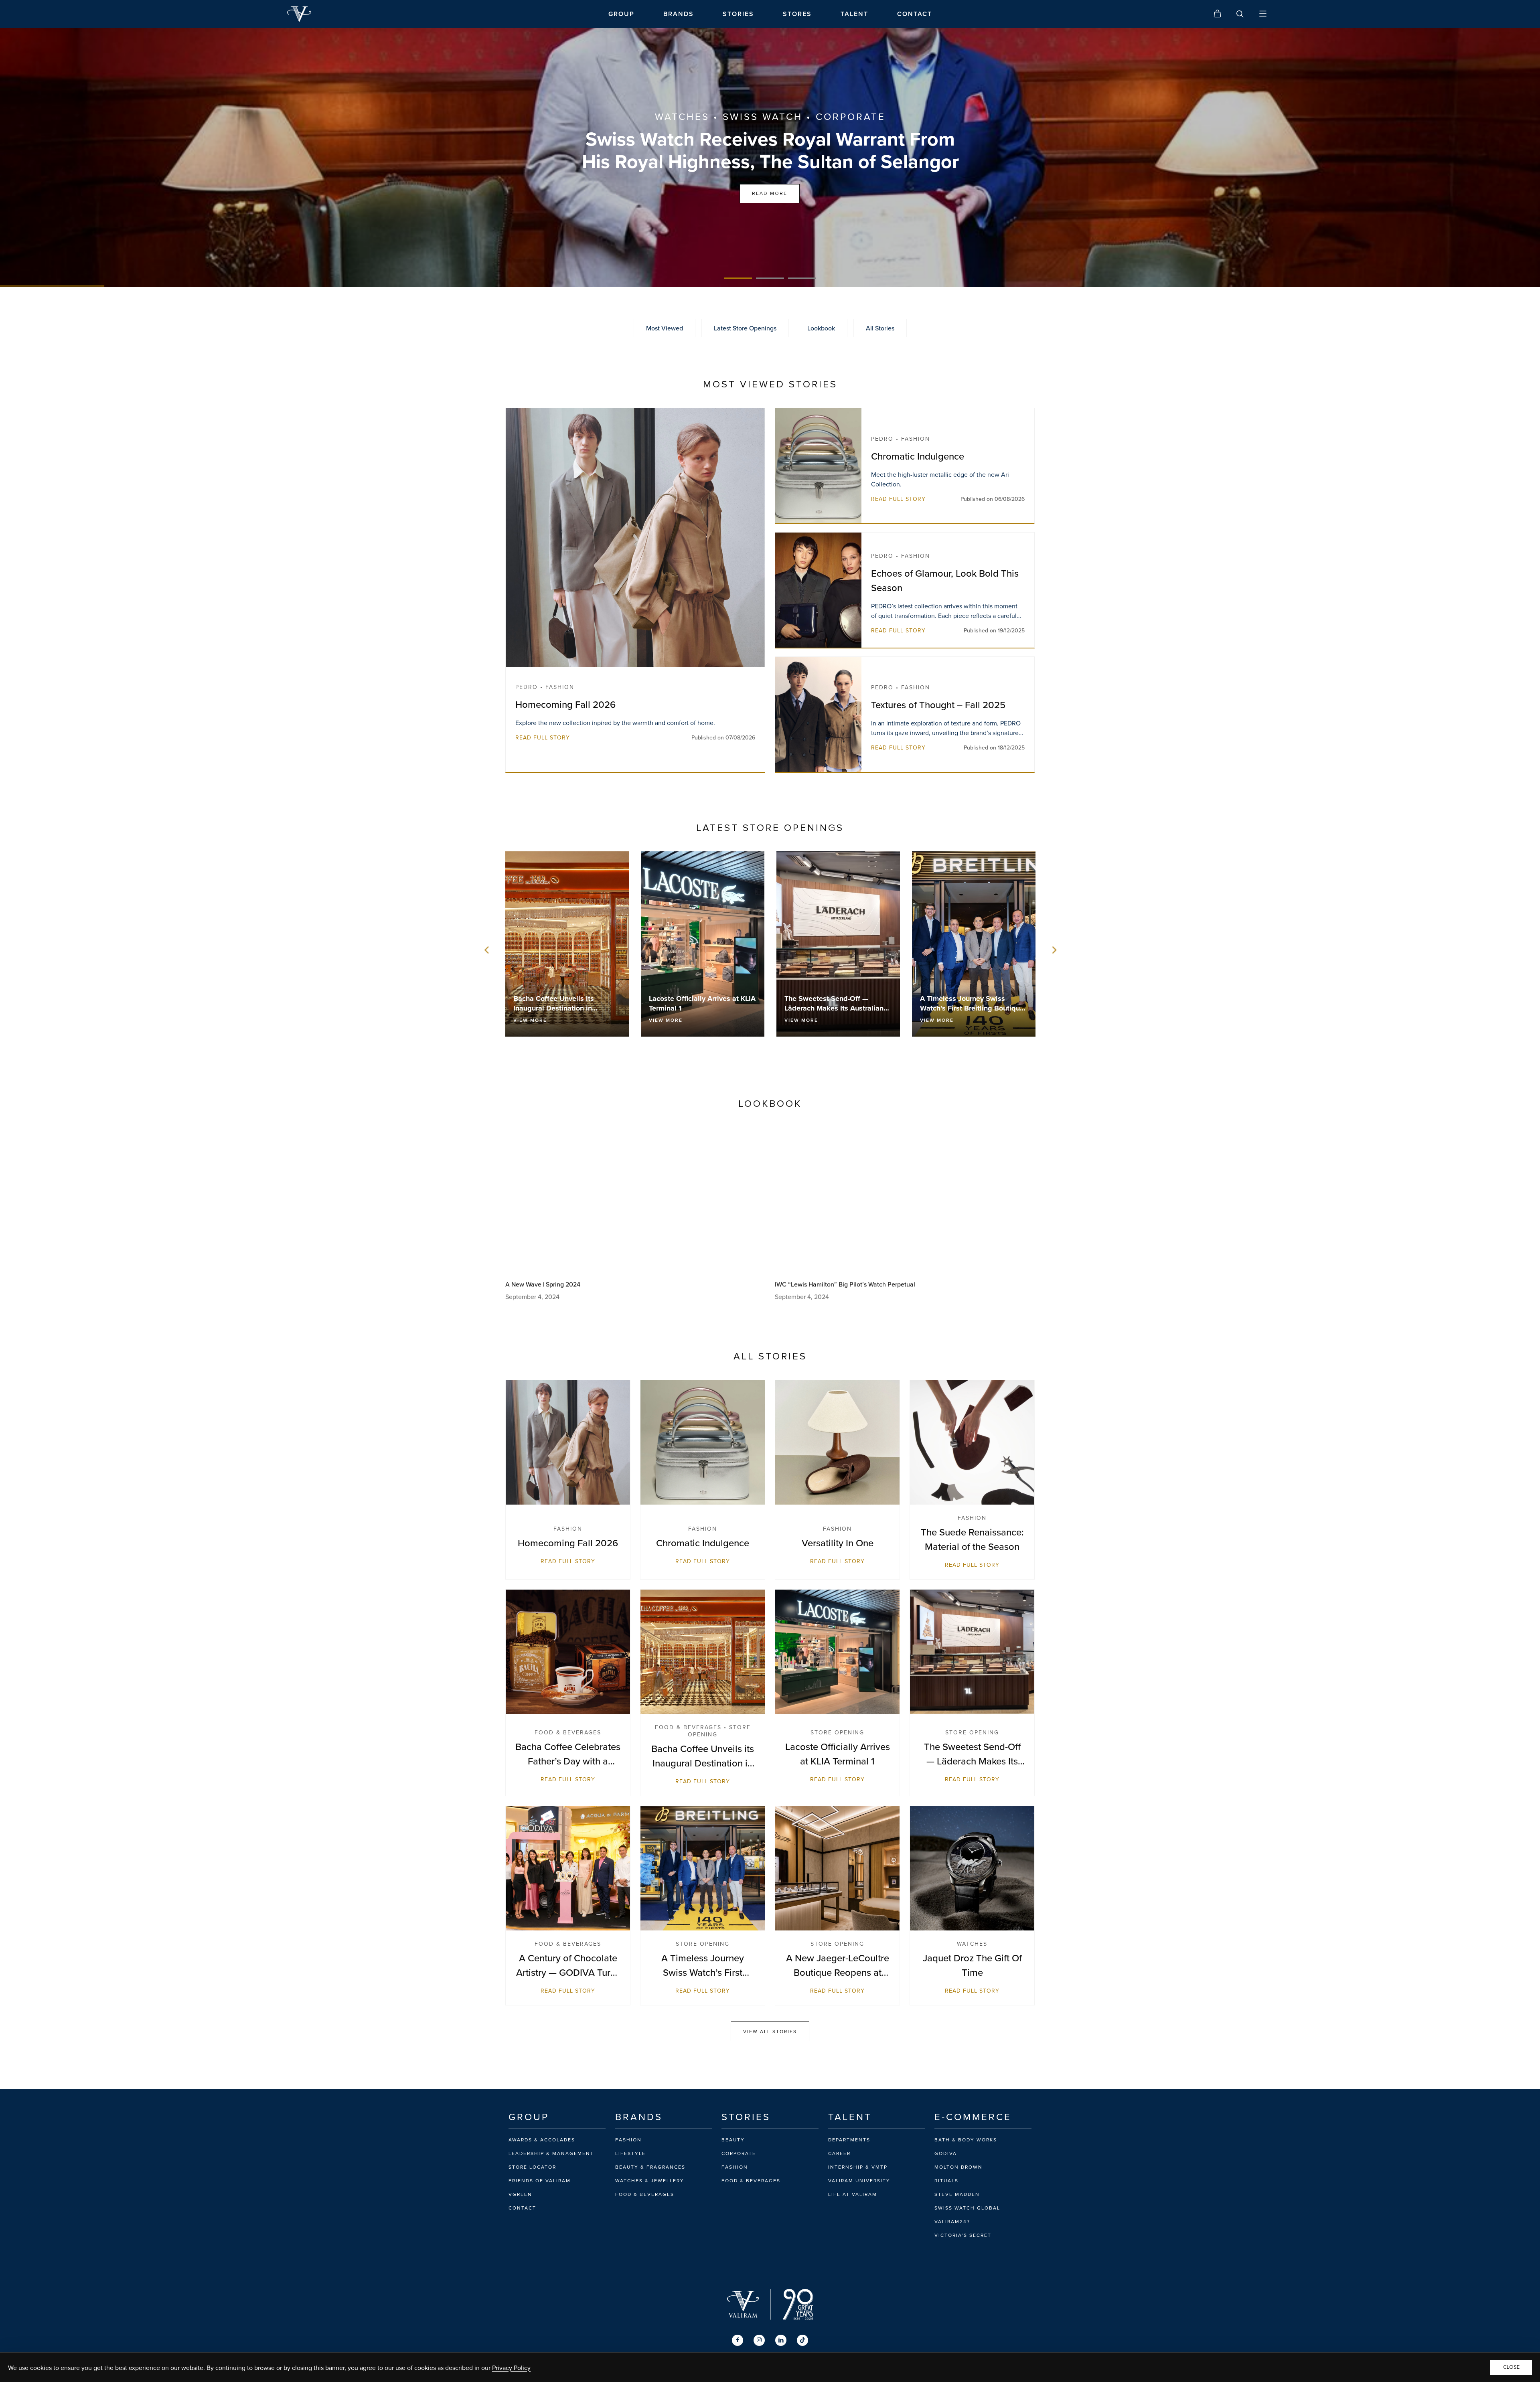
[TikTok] (802, 2340)
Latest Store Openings (745, 328)
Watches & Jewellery (650, 2181)
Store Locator (532, 2167)
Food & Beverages (645, 2194)
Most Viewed (665, 328)
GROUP (621, 14)
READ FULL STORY (543, 737)
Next (1053, 950)
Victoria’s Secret (963, 2235)
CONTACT (915, 14)
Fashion (628, 2140)
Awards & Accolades (542, 2140)
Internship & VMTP (858, 2167)
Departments (849, 2140)
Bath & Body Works (966, 2140)
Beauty (733, 2140)
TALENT (854, 14)
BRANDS (679, 14)
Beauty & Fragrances (650, 2167)
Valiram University (859, 2181)
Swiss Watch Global (967, 2208)
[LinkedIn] (781, 2340)
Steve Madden (957, 2194)
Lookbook (821, 328)
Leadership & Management (551, 2153)
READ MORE (770, 193)
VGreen (520, 2194)
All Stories (880, 328)
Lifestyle (630, 2153)
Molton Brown (958, 2167)
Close (1511, 2367)
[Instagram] (759, 2340)
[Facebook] (738, 2340)
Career (839, 2153)
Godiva (946, 2153)
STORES (797, 14)
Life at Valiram (853, 2194)
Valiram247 (952, 2222)
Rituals (946, 2181)
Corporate (739, 2153)
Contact (522, 2208)
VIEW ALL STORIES (770, 2031)
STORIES (738, 14)
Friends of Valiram (540, 2181)
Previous (487, 950)
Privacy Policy (511, 2368)
